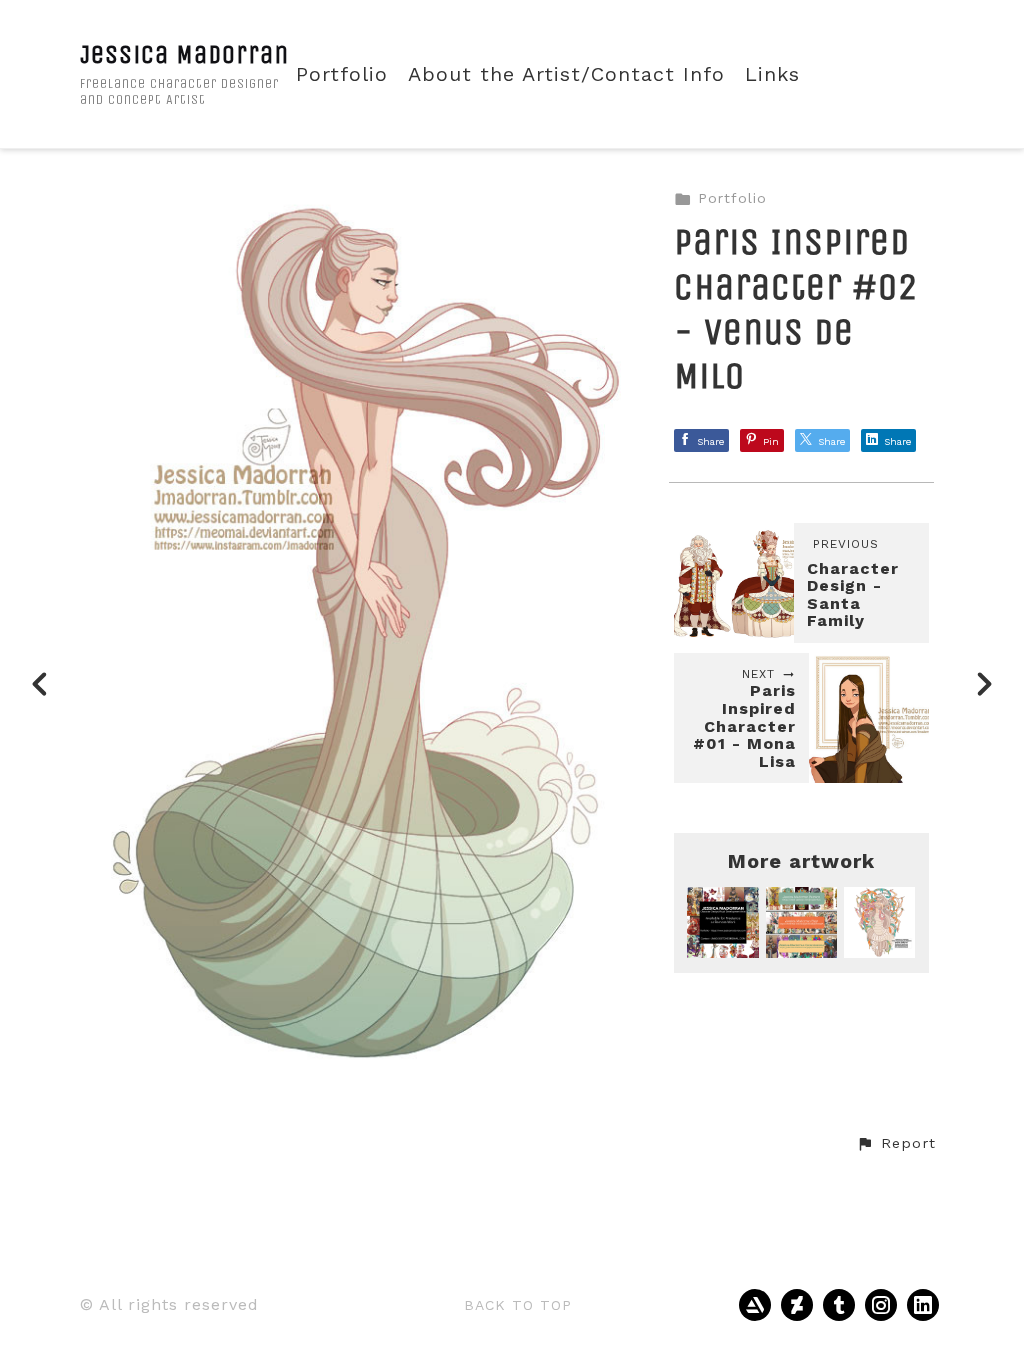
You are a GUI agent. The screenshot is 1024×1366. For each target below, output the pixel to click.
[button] (896, 1144)
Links (772, 74)
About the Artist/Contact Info (566, 74)
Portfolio (342, 74)
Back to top (518, 1305)
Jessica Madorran (184, 54)
